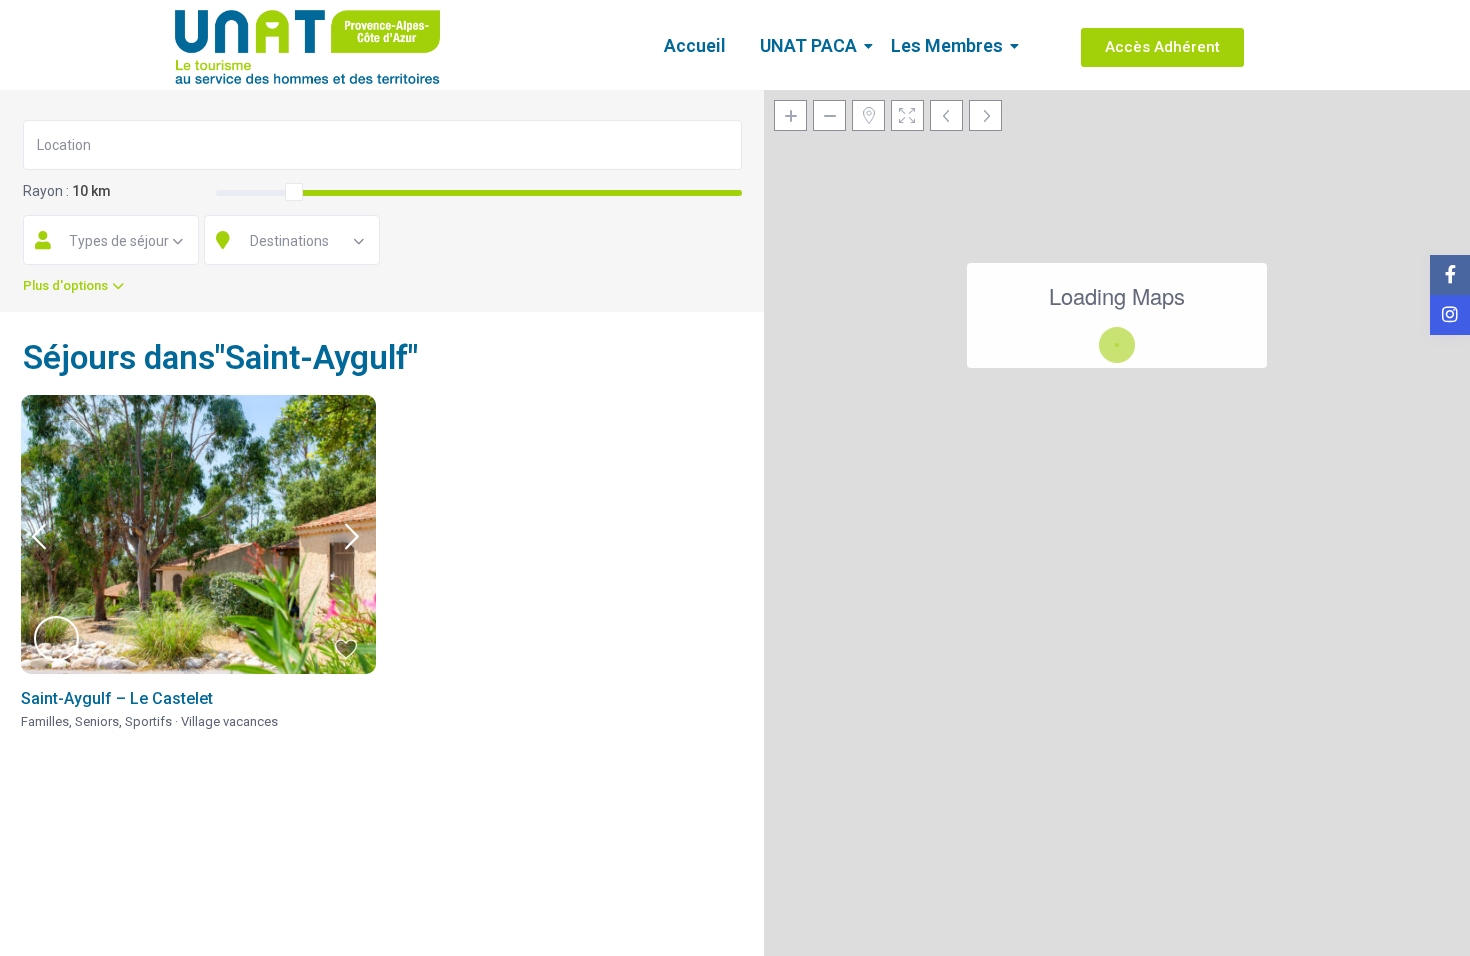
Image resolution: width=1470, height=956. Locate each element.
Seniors (97, 721)
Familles (45, 721)
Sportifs (148, 721)
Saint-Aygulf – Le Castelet (117, 698)
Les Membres (947, 45)
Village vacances (229, 721)
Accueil (695, 45)
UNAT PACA (808, 45)
